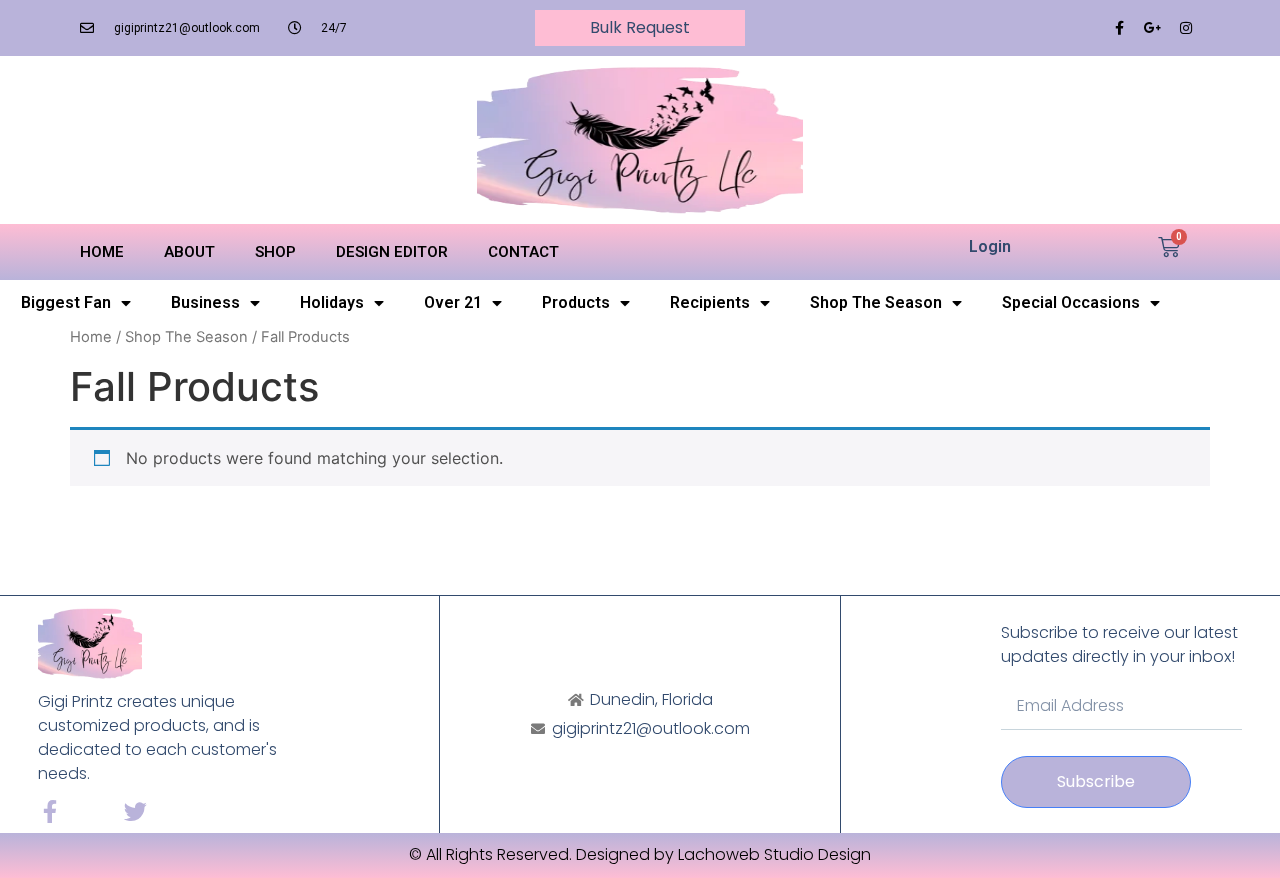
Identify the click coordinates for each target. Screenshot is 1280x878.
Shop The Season (876, 302)
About (189, 252)
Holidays (332, 302)
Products (576, 302)
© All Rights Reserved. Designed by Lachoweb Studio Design (640, 854)
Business (205, 302)
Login (990, 246)
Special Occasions (1071, 302)
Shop (275, 252)
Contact (523, 252)
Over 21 (453, 302)
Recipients (710, 302)
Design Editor (392, 252)
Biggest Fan (66, 302)
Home (102, 252)
